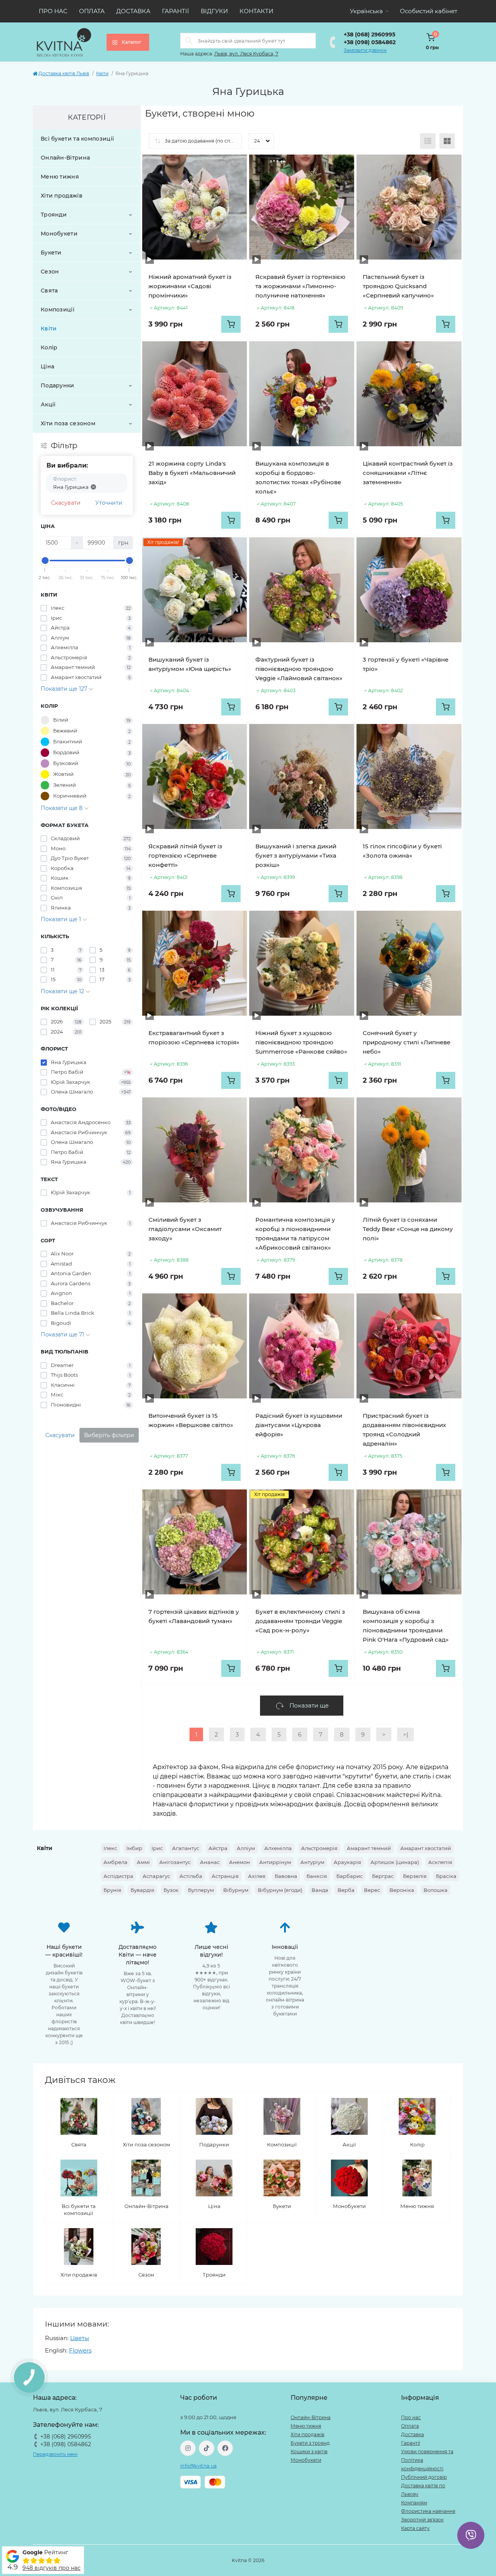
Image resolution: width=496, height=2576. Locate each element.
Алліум (246, 1848)
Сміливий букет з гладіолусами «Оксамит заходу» (185, 1229)
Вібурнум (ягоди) (280, 1890)
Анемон (239, 1862)
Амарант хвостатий (426, 1848)
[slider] (45, 561)
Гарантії (176, 11)
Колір (49, 347)
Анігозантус (175, 1862)
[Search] (189, 41)
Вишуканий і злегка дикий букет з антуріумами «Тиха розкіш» (296, 856)
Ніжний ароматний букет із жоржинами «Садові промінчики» (190, 286)
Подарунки (58, 385)
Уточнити (109, 503)
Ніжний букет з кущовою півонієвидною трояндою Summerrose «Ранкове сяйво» (301, 1042)
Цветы (80, 2338)
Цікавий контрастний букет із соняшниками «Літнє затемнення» (408, 473)
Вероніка (402, 1890)
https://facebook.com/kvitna (225, 2448)
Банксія (317, 1876)
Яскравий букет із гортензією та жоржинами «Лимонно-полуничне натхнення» (300, 286)
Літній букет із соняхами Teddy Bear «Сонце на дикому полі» (408, 1229)
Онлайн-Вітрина (65, 158)
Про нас (53, 11)
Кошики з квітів (309, 2451)
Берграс (383, 1876)
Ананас (210, 1862)
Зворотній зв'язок (422, 2520)
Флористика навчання (428, 2511)
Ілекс (110, 1848)
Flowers (80, 2350)
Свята (49, 291)
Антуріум (312, 1862)
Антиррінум (275, 1862)
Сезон (50, 272)
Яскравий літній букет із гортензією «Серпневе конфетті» (185, 856)
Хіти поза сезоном (68, 423)
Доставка (133, 11)
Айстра (218, 1848)
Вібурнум (236, 1890)
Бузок (171, 1890)
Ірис (157, 1848)
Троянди (54, 215)
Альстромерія (319, 1848)
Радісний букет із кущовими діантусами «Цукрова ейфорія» (299, 1425)
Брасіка (446, 1876)
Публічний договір (424, 2477)
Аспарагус (156, 1876)
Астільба (191, 1876)
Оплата (92, 11)
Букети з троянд (310, 2443)
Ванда (320, 1890)
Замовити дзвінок (365, 50)
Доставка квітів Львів (64, 73)
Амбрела (115, 1862)
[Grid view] (447, 141)
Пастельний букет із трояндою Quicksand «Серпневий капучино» (398, 286)
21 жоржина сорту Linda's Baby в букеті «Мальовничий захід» (192, 473)
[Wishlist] (235, 166)
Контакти (256, 11)
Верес (372, 1890)
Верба (346, 1890)
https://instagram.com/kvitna (188, 2448)
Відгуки (214, 11)
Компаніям (414, 2503)
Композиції (58, 310)
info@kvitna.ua (198, 2466)
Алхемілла (278, 1848)
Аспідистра (118, 1876)
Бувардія (142, 1890)
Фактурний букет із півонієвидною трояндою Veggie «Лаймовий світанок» (299, 669)
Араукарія (347, 1862)
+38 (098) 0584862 (370, 42)
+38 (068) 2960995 (369, 34)
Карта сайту (415, 2528)
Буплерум (201, 1890)
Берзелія (415, 1876)
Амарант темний (369, 1848)
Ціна (47, 366)
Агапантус (186, 1848)
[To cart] (231, 324)
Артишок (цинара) (395, 1862)
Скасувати (66, 503)
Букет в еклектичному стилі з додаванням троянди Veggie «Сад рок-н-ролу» (300, 1621)
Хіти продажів (62, 196)
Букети (51, 253)
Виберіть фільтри (109, 1435)
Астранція (225, 1876)
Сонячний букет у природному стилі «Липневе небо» (406, 1042)
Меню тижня (60, 177)
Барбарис (350, 1876)
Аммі (143, 1862)
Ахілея (257, 1876)
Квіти (102, 73)
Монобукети (59, 234)
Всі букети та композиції (77, 139)
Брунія (112, 1890)
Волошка (436, 1890)
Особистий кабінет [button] (429, 11)
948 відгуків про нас (52, 2568)
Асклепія (440, 1862)
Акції (48, 404)
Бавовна (286, 1876)
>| (406, 1734)
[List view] (428, 141)
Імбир (134, 1848)
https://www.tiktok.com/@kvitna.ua (207, 2448)
